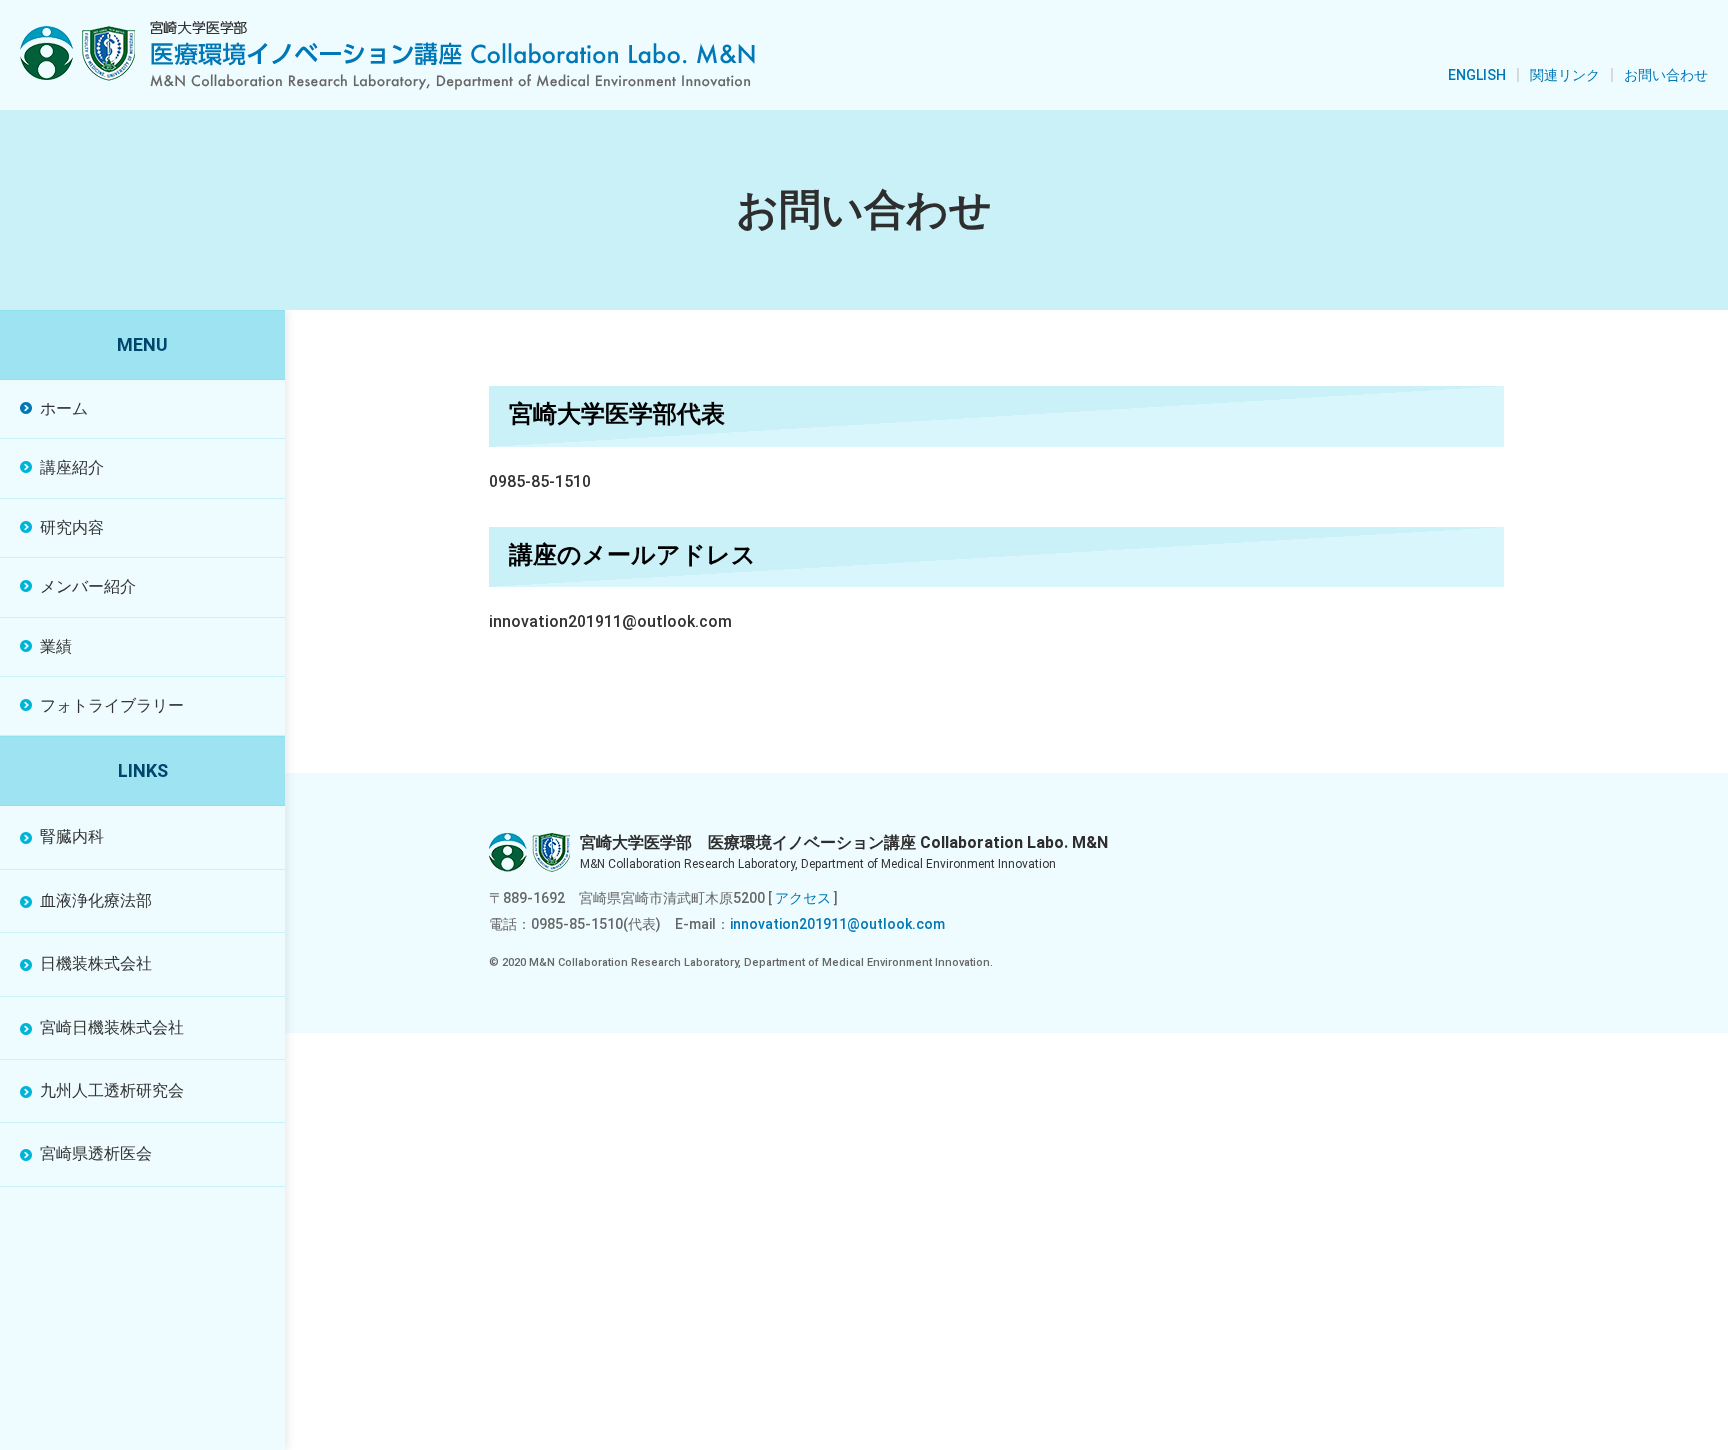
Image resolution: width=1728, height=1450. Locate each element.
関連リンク (1565, 75)
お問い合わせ (1666, 75)
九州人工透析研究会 (112, 1090)
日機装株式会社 (96, 963)
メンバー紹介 (88, 586)
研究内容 (72, 527)
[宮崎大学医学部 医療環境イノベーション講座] (387, 55)
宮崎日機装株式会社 (112, 1027)
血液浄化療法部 (96, 900)
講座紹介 (72, 467)
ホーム (64, 408)
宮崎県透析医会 (96, 1153)
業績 (56, 646)
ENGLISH (1477, 75)
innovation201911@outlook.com (837, 924)
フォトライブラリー (112, 705)
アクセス (803, 898)
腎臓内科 (72, 836)
